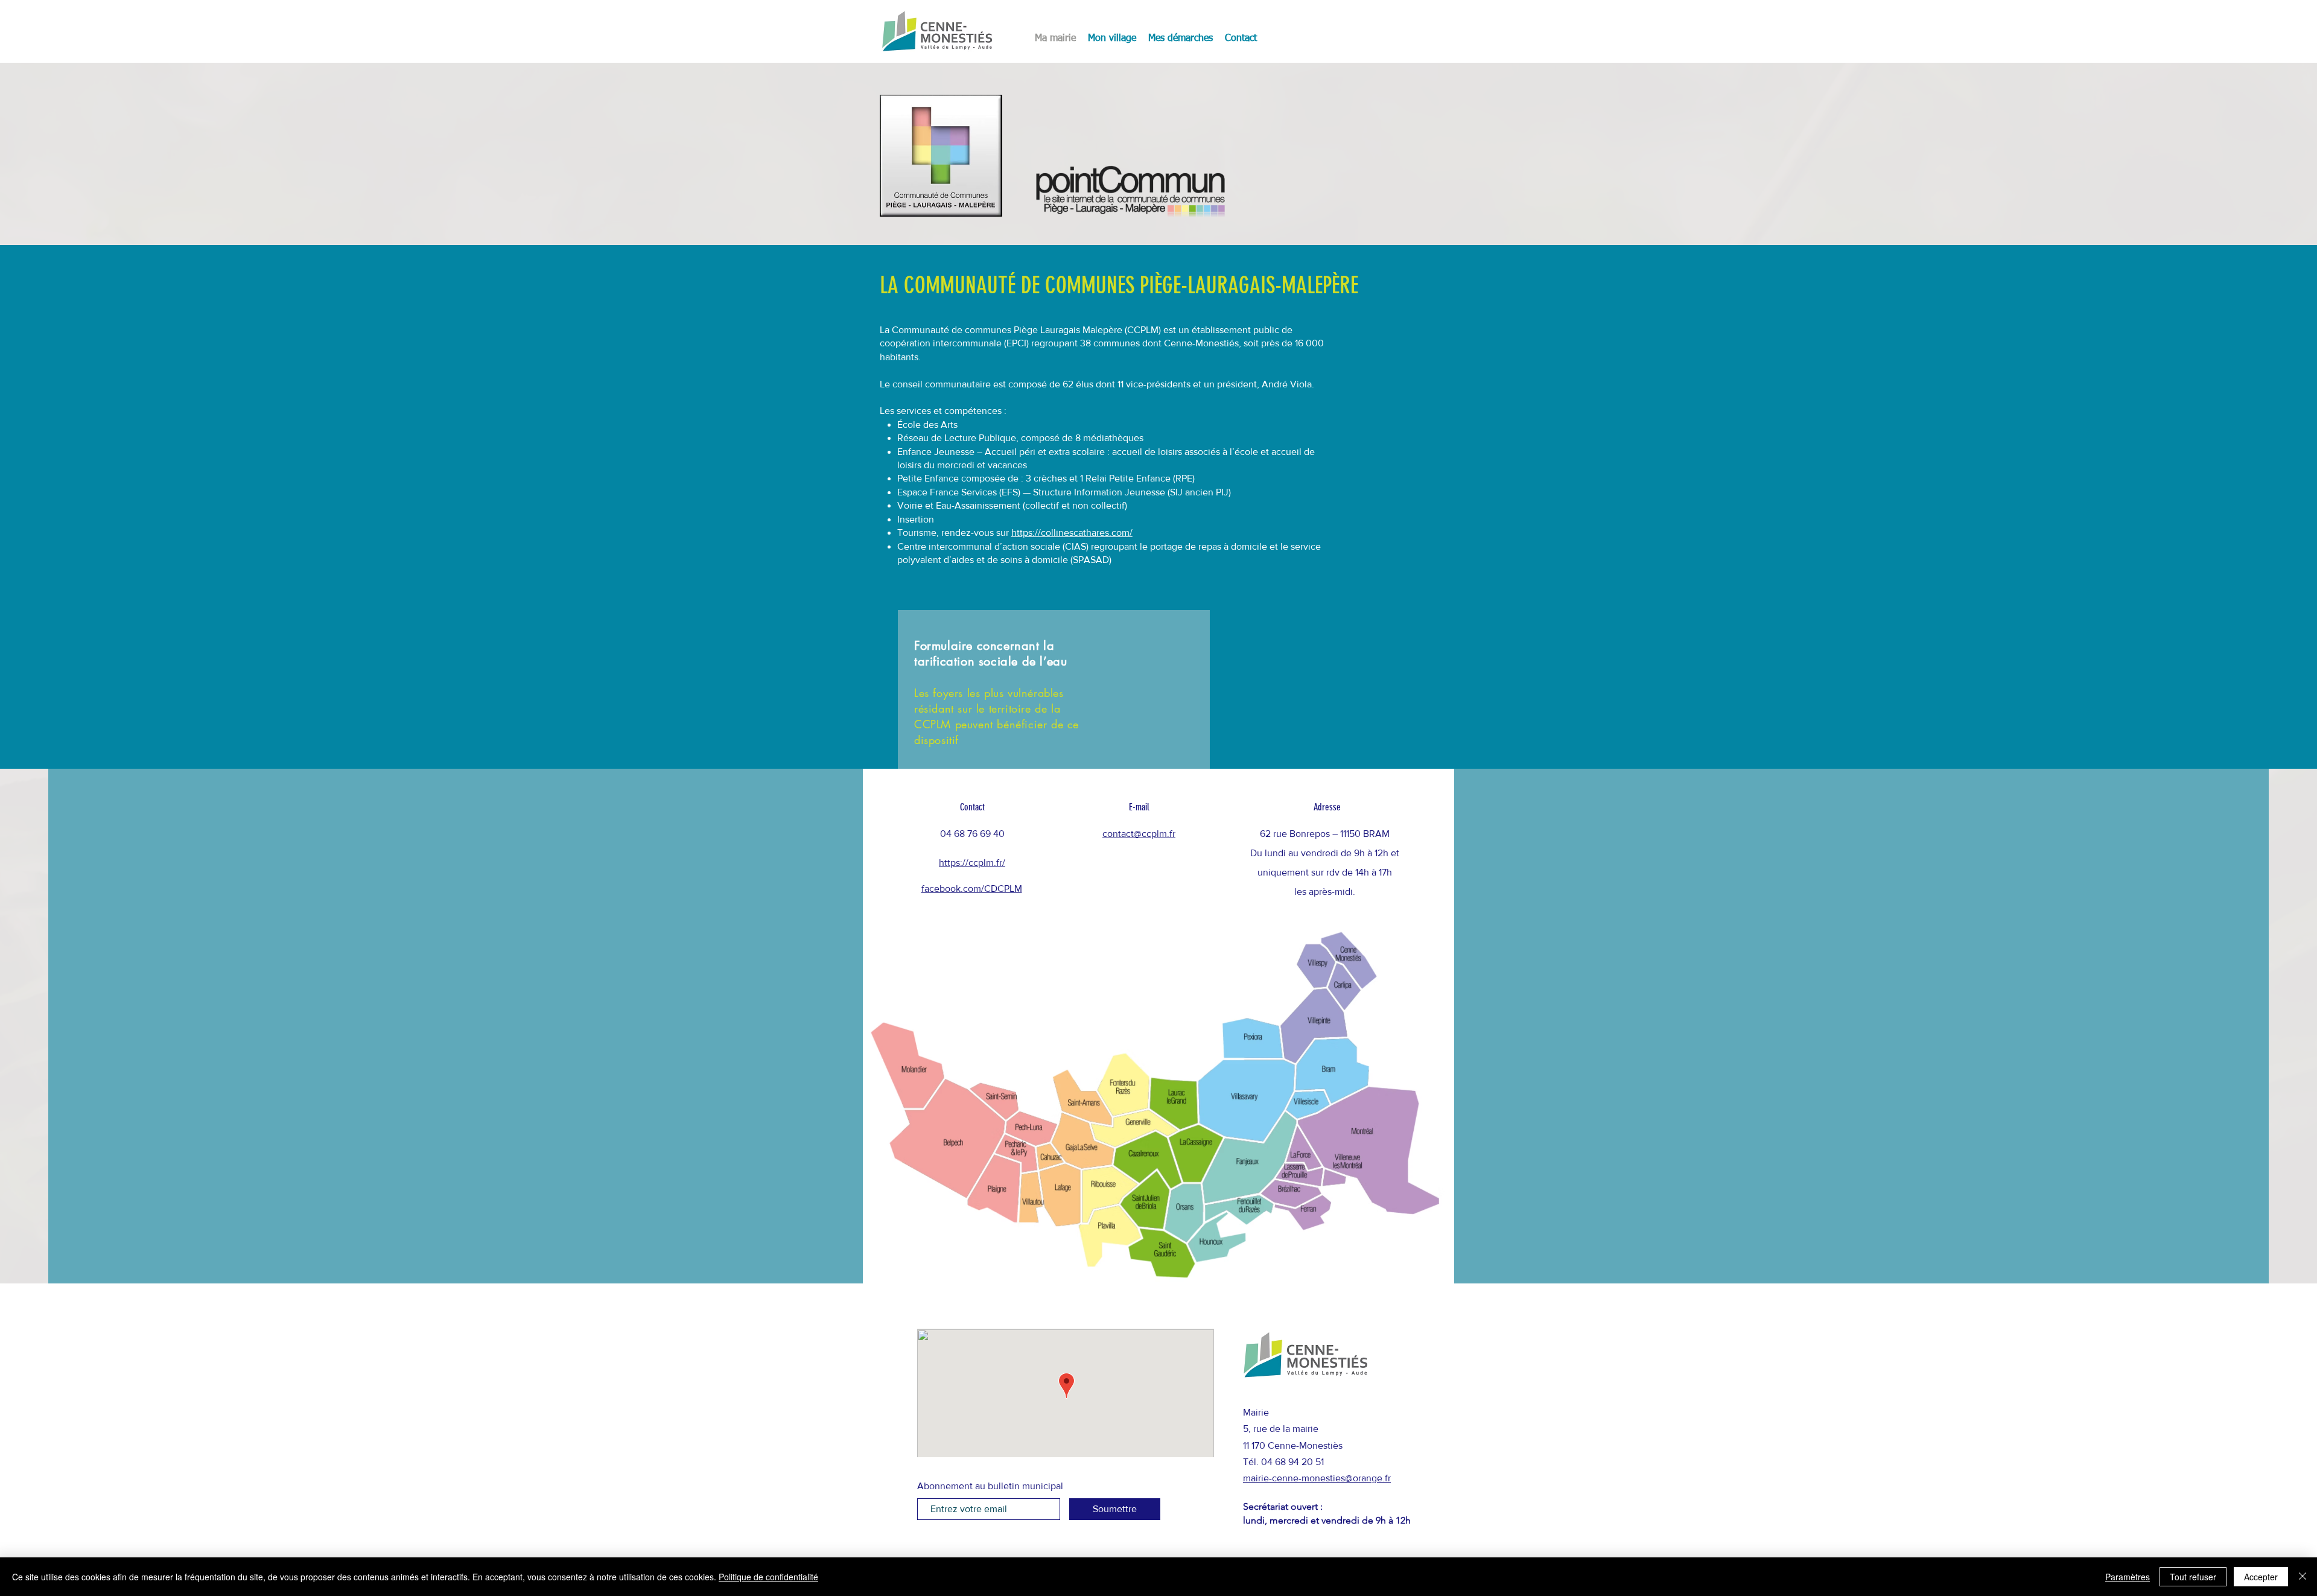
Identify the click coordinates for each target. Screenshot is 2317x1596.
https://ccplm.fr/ (972, 863)
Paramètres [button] (2128, 1577)
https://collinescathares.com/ (1072, 533)
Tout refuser (2193, 1577)
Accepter (2261, 1577)
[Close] (2303, 1577)
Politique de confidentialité (768, 1577)
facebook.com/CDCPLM (972, 889)
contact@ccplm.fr (1139, 834)
